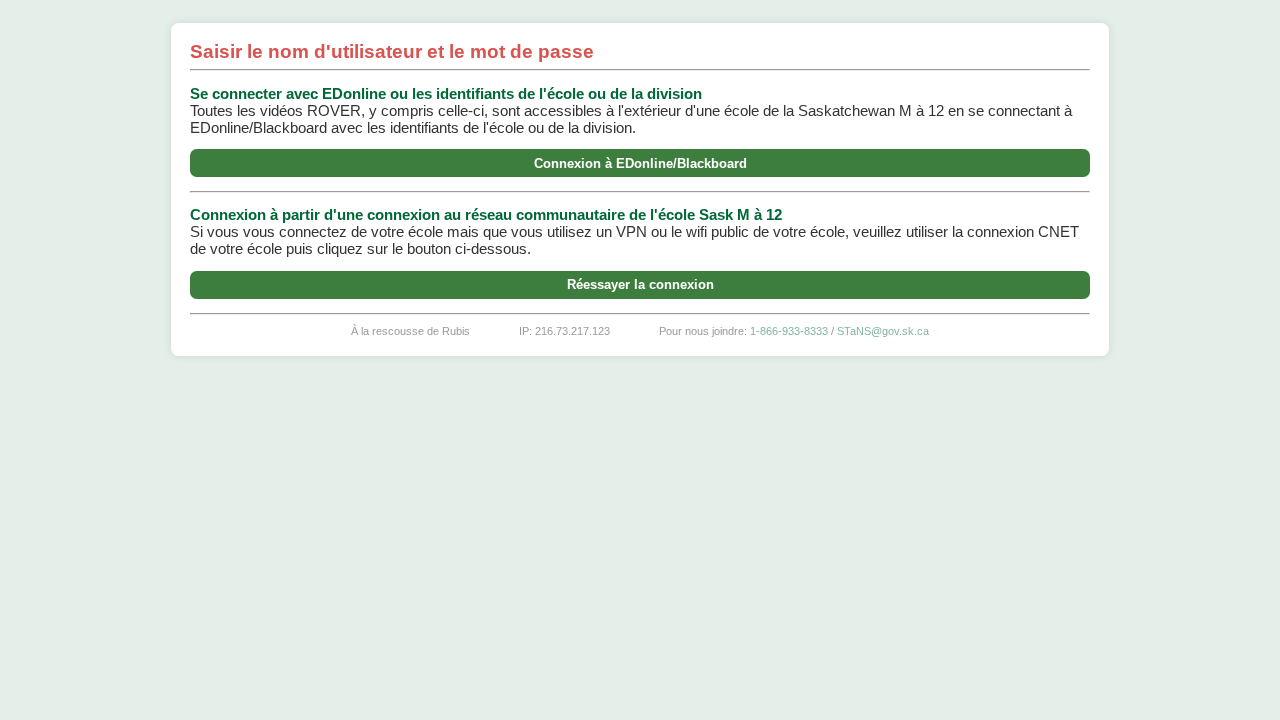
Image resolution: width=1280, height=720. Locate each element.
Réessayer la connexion (640, 284)
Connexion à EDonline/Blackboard (640, 163)
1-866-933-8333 (789, 331)
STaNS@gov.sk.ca (883, 331)
